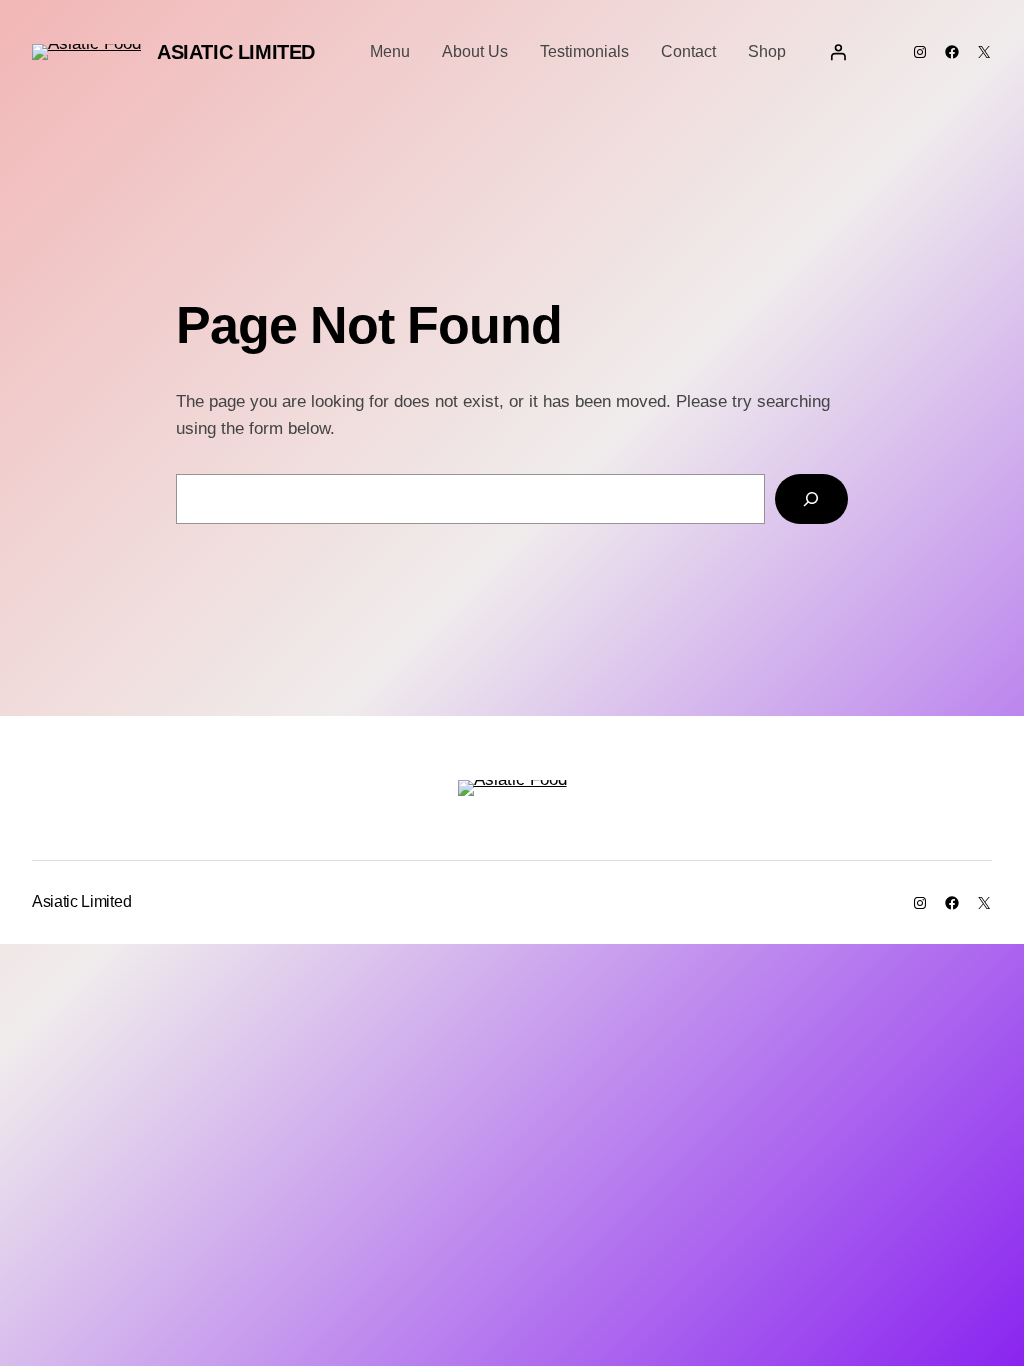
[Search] (811, 499)
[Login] (838, 52)
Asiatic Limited (236, 52)
